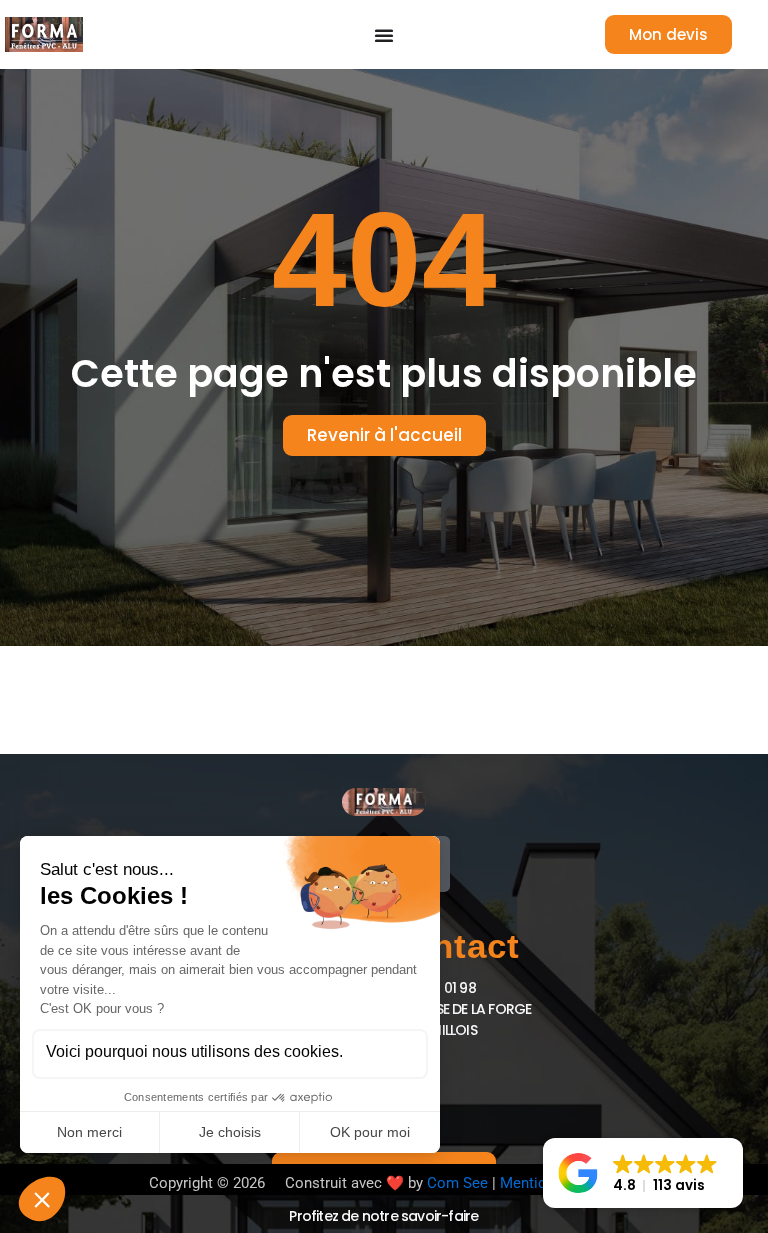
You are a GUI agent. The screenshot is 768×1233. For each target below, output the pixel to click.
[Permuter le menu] (384, 35)
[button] (643, 1173)
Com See (457, 1183)
